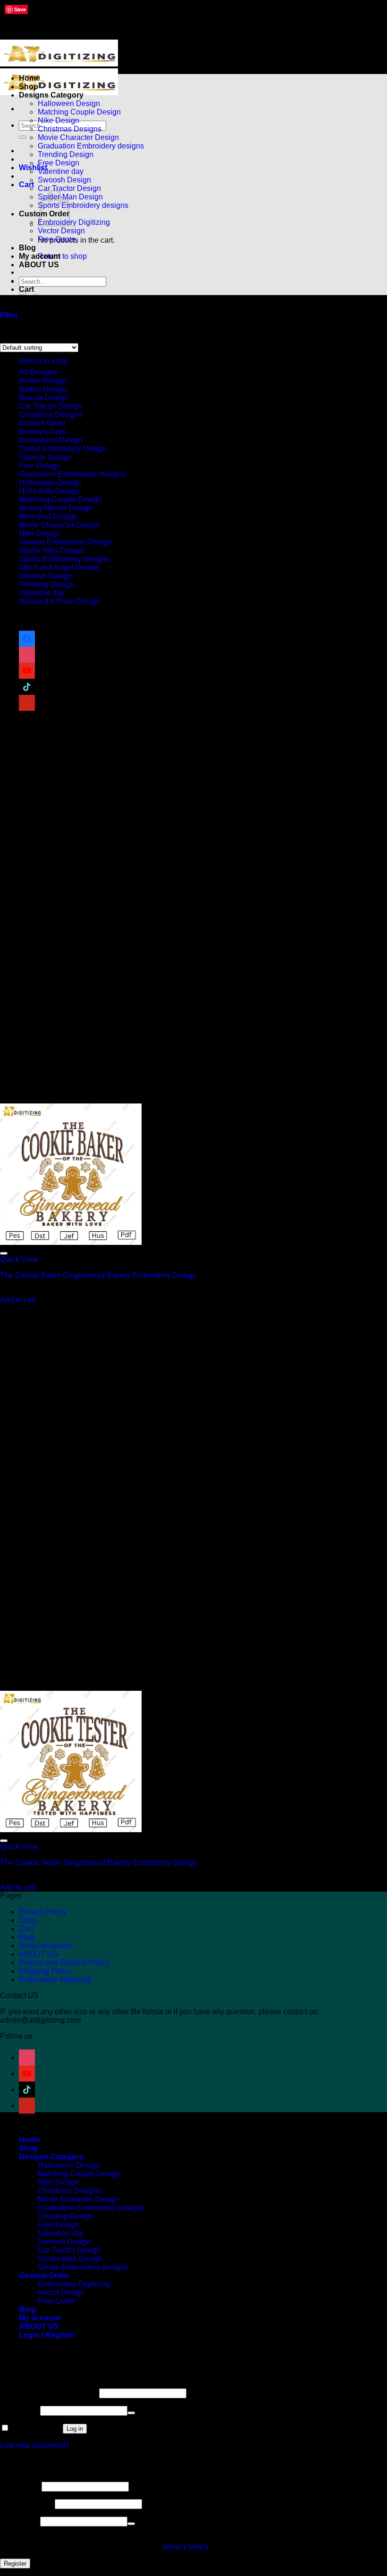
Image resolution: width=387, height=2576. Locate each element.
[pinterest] (27, 703)
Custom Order (42, 423)
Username (20, 2486)
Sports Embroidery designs (83, 205)
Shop (29, 86)
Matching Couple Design (79, 112)
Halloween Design (69, 103)
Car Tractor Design (69, 188)
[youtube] (27, 671)
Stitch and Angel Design (59, 567)
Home (29, 78)
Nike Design (59, 120)
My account (40, 256)
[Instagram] (27, 654)
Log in (75, 2429)
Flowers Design (45, 457)
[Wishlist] (4, 1253)
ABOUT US (39, 265)
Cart (26, 1929)
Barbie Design (43, 389)
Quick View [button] (19, 1259)
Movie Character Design (78, 137)
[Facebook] (27, 638)
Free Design (59, 163)
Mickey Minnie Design (56, 508)
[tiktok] (27, 687)
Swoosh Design (64, 180)
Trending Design (66, 154)
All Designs (38, 372)
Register (15, 2564)
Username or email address (49, 2393)
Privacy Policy (43, 1912)
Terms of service (46, 1946)
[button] (26, 185)
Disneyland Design (51, 440)
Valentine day (61, 171)
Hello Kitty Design (49, 491)
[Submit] (23, 137)
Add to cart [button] (18, 1300)
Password (19, 2410)
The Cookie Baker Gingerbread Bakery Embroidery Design (98, 1275)
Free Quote (57, 239)
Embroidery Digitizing (74, 222)
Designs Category (51, 95)
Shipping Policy (45, 1971)
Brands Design (44, 398)
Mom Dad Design (48, 516)
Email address (26, 2504)
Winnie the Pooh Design (60, 601)
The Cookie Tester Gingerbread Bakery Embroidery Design (99, 1863)
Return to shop (62, 256)
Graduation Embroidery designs (91, 146)
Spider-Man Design (51, 550)
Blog (27, 248)
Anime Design (43, 381)
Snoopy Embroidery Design (65, 542)
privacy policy (185, 2547)
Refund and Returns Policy (64, 1963)
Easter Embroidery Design (63, 449)
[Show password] (131, 2413)
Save (20, 9)
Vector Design (61, 231)
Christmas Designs (70, 129)
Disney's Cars (42, 432)
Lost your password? (35, 2445)
